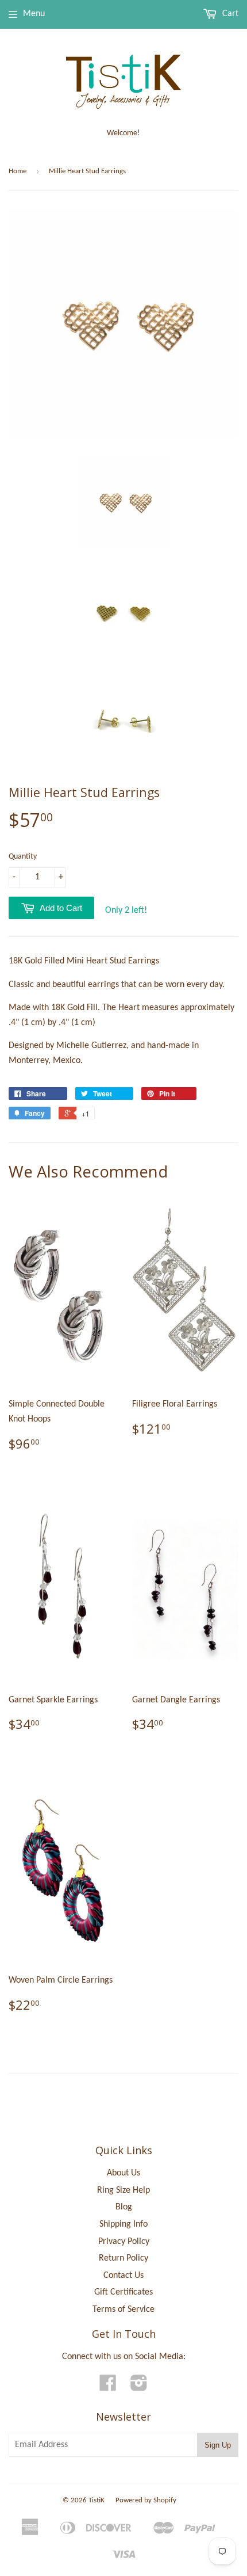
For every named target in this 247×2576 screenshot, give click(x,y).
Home (18, 171)
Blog (124, 2207)
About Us (123, 2173)
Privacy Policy (124, 2242)
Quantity (23, 857)
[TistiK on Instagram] (139, 2387)
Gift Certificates (123, 2292)
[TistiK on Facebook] (108, 2387)
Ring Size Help (123, 2190)
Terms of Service (123, 2310)
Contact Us (123, 2276)
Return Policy (123, 2258)
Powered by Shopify (146, 2500)
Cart (229, 14)
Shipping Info (123, 2224)
